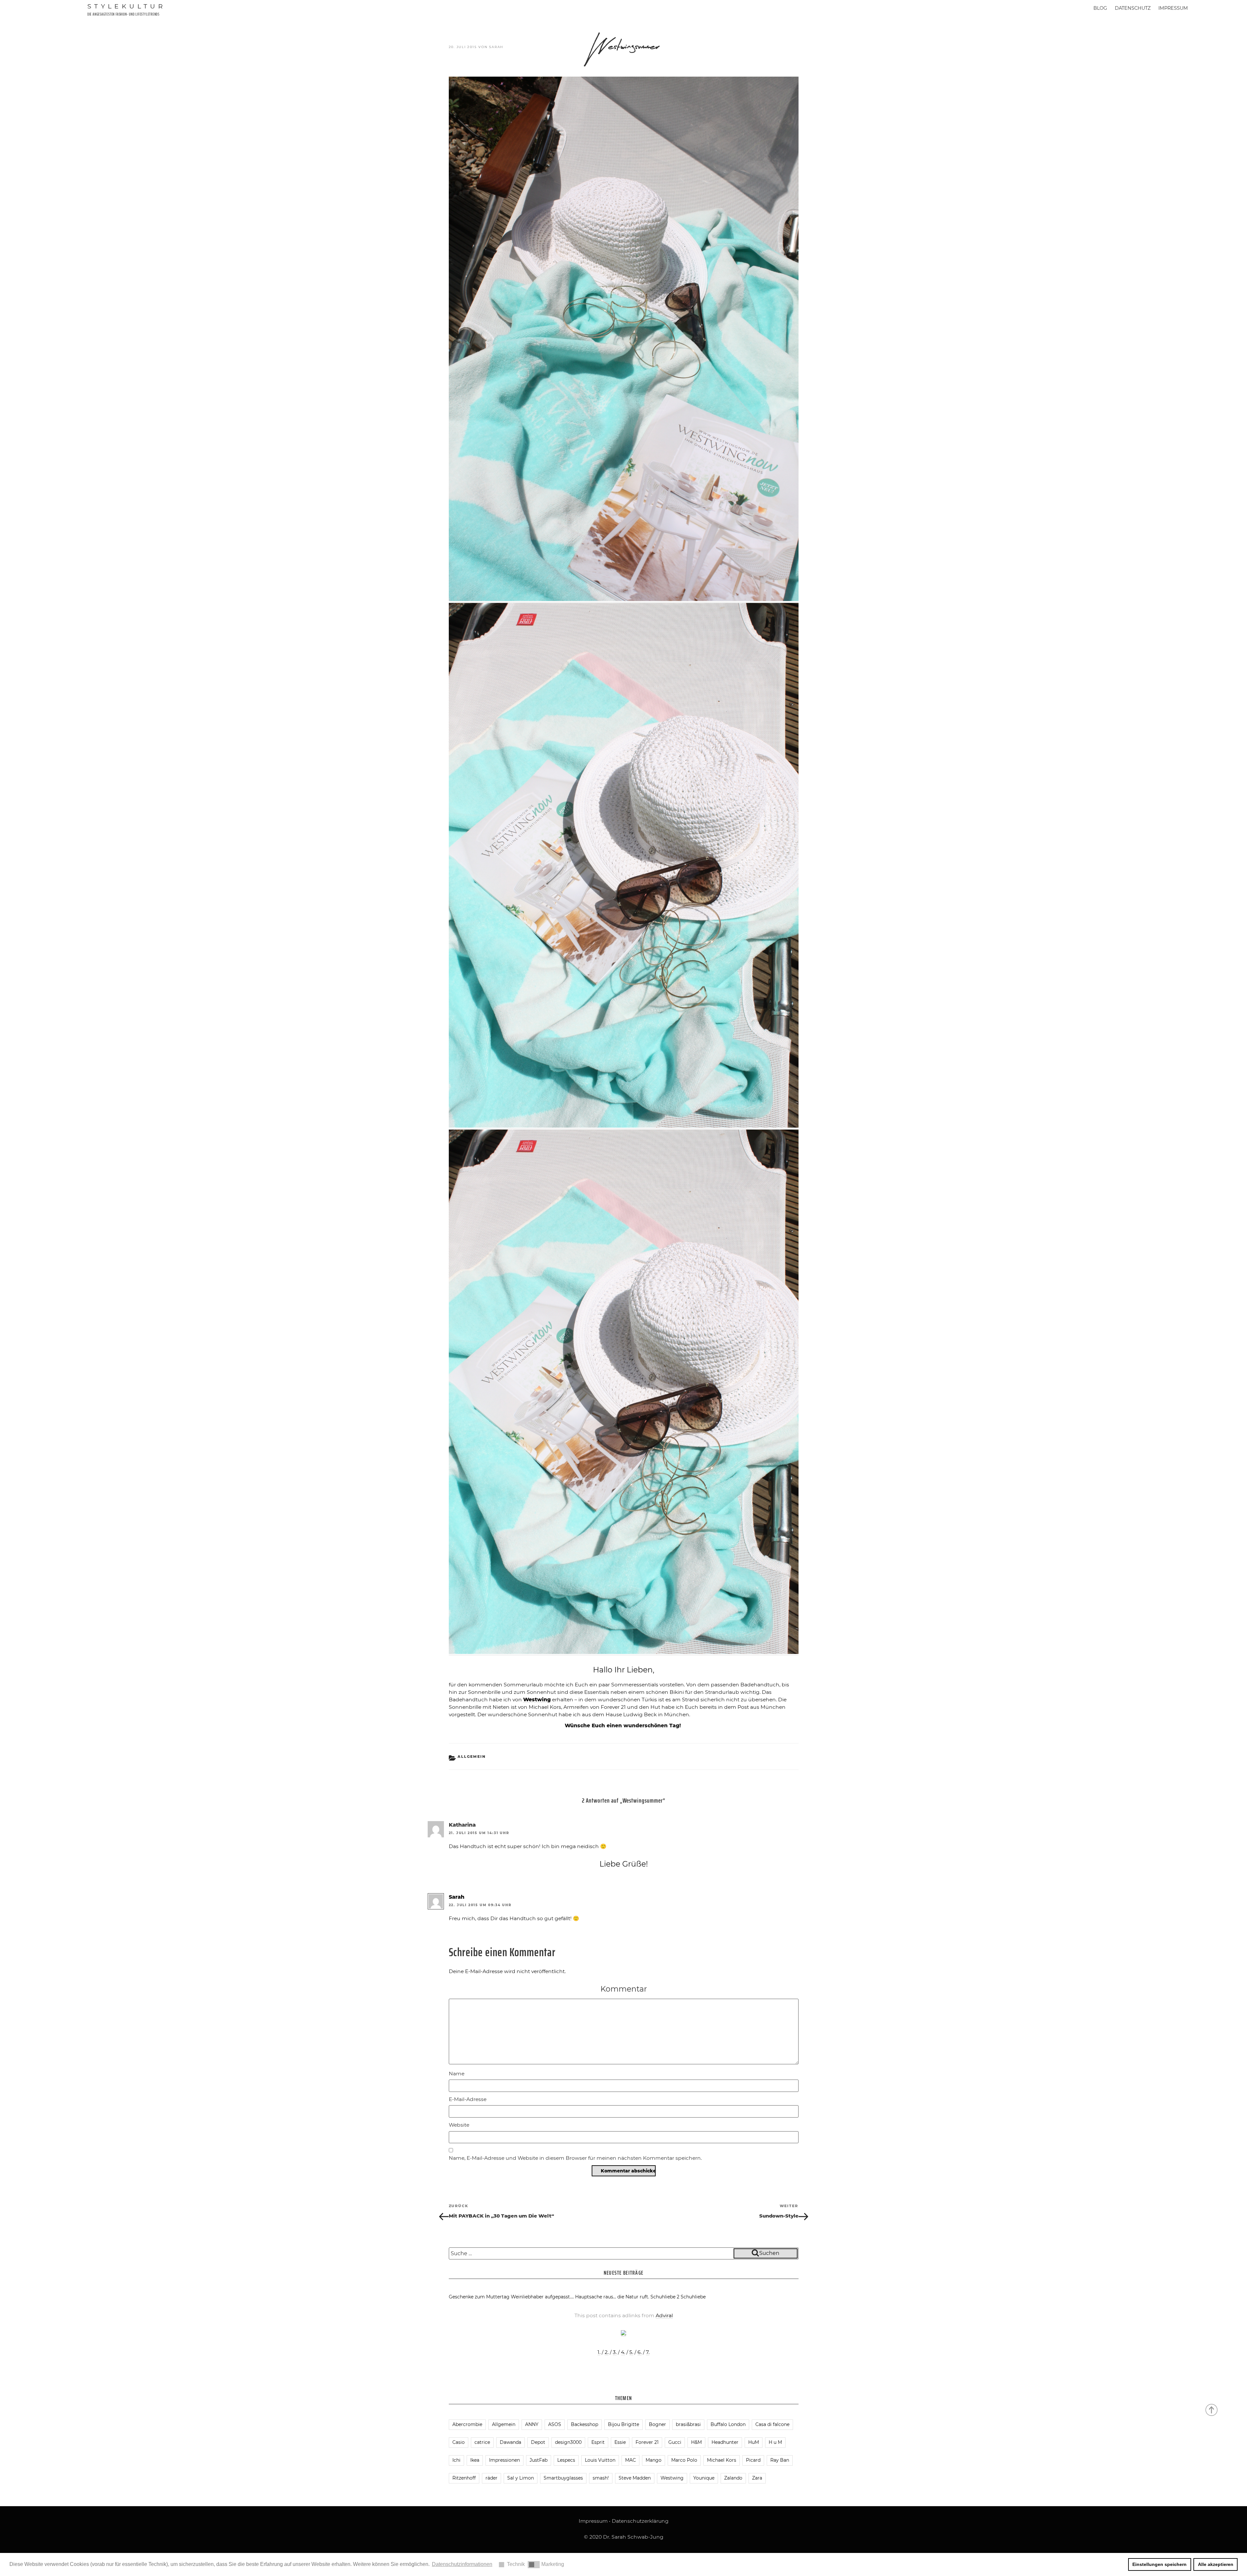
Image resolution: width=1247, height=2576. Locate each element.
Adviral (664, 2315)
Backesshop (585, 2424)
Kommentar (624, 1989)
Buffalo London (728, 2424)
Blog (1100, 8)
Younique (704, 2478)
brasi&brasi (688, 2424)
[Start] (1212, 2409)
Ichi (456, 2460)
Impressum (1173, 8)
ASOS (555, 2424)
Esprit (598, 2442)
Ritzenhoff (464, 2478)
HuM (754, 2442)
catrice (482, 2442)
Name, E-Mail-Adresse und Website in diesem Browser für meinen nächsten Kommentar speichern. (575, 2158)
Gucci (675, 2442)
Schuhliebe (693, 2297)
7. (648, 2352)
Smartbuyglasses (563, 2478)
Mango (654, 2460)
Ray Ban (780, 2460)
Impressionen (504, 2460)
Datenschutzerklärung (640, 2521)
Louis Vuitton (600, 2460)
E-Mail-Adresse (468, 2099)
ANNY (532, 2424)
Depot (538, 2442)
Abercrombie (467, 2424)
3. (615, 2352)
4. (623, 2352)
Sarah (496, 47)
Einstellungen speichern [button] (1159, 2564)
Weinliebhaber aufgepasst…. (542, 2297)
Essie (620, 2442)
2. (607, 2352)
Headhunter (725, 2442)
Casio (459, 2442)
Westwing (672, 2478)
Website (459, 2125)
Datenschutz (1133, 8)
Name (457, 2074)
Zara (757, 2478)
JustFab (539, 2460)
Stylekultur (127, 6)
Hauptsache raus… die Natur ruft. (612, 2297)
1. (599, 2352)
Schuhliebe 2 (665, 2297)
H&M (696, 2442)
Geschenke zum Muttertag (479, 2297)
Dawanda (510, 2442)
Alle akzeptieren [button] (1216, 2564)
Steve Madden (635, 2478)
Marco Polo (684, 2460)
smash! (601, 2478)
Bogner (657, 2424)
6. (640, 2352)
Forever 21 (647, 2442)
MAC (630, 2460)
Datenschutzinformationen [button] (462, 2564)
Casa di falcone (772, 2424)
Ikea (475, 2460)
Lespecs (566, 2460)
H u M (775, 2442)
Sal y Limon (521, 2478)
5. (631, 2352)
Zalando (733, 2478)
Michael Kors (722, 2460)
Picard (753, 2460)
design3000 (568, 2442)
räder (491, 2478)
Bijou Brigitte (623, 2424)
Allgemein (472, 1757)
